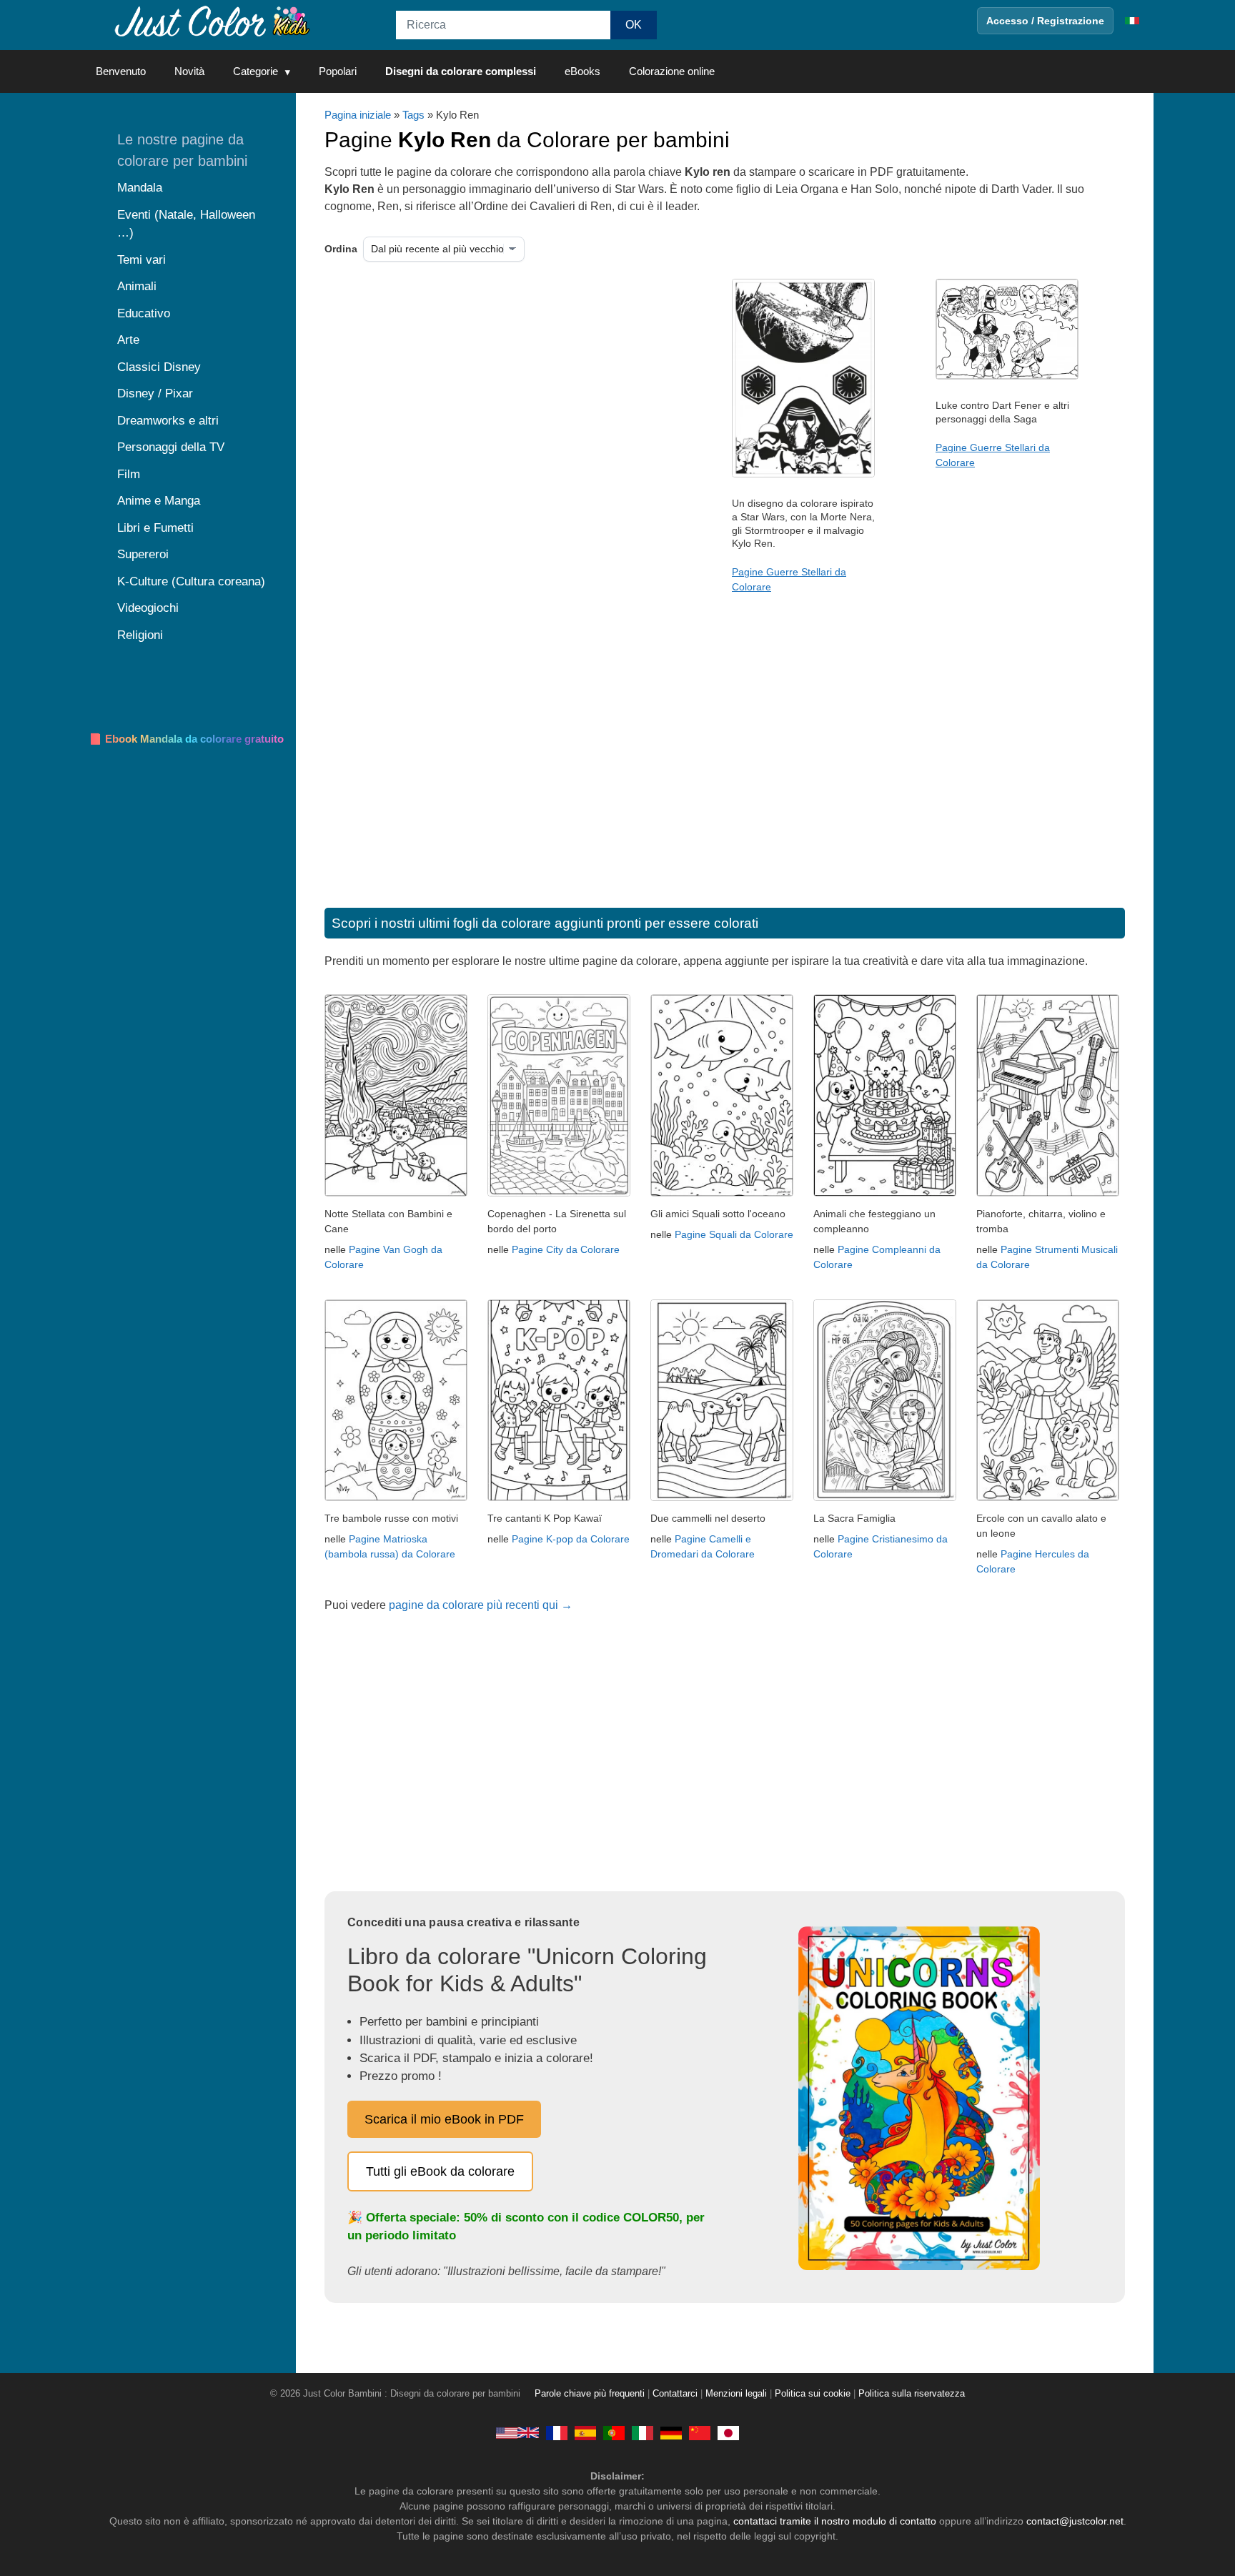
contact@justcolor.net (1075, 2521)
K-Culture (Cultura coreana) (191, 581)
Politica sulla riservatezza (912, 2394)
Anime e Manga (159, 501)
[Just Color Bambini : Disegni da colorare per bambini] (213, 20)
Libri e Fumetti (155, 528)
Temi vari (142, 260)
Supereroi (143, 554)
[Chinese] (700, 2432)
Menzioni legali (736, 2394)
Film (129, 474)
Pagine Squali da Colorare (734, 1234)
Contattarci (675, 2394)
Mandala (140, 188)
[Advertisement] (471, 393)
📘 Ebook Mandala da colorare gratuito (186, 739)
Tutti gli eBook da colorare (440, 2171)
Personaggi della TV (171, 447)
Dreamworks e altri (168, 421)
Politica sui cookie (813, 2394)
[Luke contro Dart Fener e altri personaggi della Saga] (1007, 376)
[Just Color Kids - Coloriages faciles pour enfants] (557, 2432)
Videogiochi (148, 608)
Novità (189, 71)
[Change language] (1132, 21)
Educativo (144, 313)
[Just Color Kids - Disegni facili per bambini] (643, 2432)
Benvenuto (121, 71)
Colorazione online (672, 71)
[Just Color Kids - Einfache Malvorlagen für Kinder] (671, 2432)
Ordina (341, 249)
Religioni (140, 635)
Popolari (338, 71)
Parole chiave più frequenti (590, 2394)
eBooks (582, 71)
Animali (137, 286)
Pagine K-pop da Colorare (571, 1539)
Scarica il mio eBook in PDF (444, 2119)
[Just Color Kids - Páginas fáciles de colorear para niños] (585, 2432)
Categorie (256, 71)
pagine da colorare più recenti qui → (481, 1605)
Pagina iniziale (358, 115)
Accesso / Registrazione (1045, 21)
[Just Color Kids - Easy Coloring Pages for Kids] (517, 2432)
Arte (128, 340)
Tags (413, 115)
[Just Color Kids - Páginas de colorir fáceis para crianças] (614, 2432)
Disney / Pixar (155, 393)
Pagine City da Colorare (566, 1249)
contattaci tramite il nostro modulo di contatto (835, 2521)
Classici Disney (159, 367)
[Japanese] (728, 2432)
